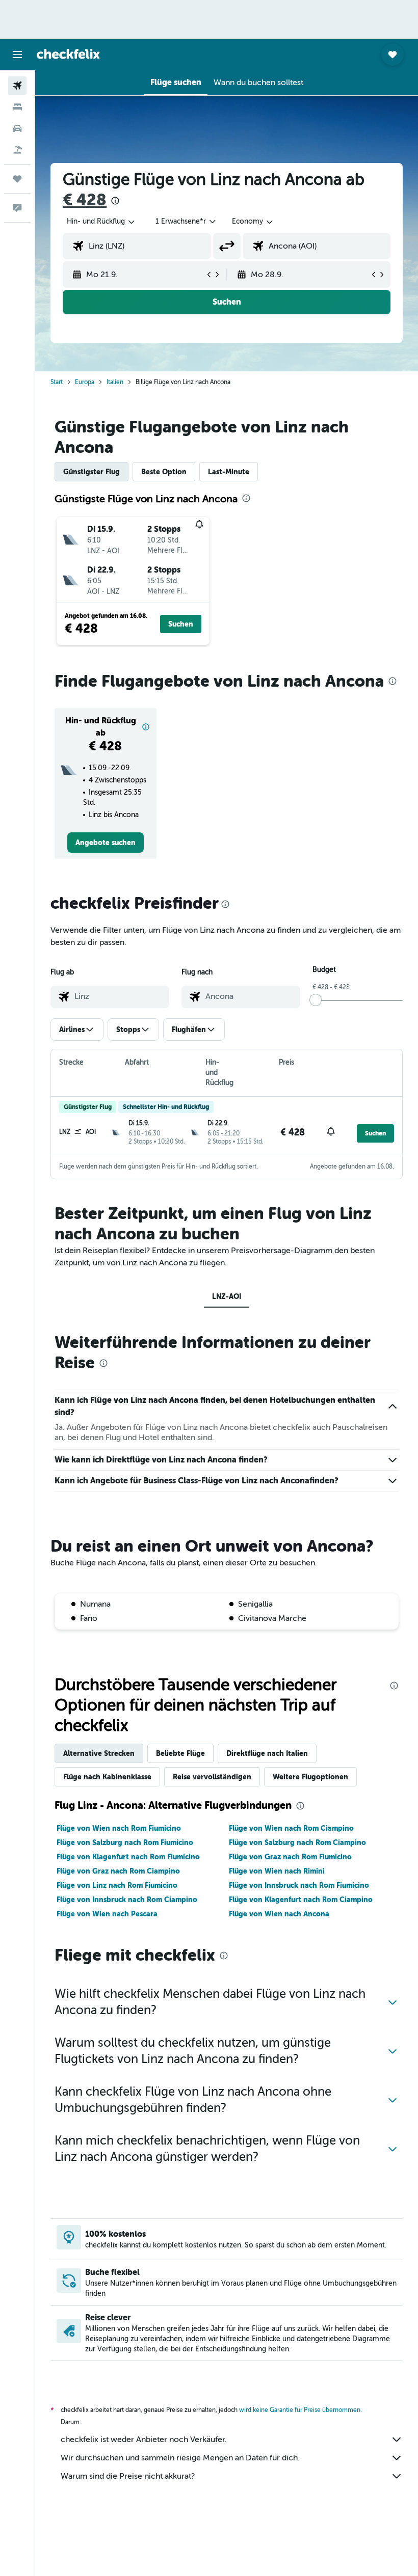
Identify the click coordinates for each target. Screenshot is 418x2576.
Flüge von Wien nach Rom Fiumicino (119, 1828)
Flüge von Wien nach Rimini (277, 1871)
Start (57, 382)
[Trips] (17, 179)
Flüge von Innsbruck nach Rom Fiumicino (299, 1885)
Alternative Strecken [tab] (99, 1753)
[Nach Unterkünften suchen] (17, 107)
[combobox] (253, 222)
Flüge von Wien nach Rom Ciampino (291, 1828)
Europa (85, 382)
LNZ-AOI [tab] (227, 1296)
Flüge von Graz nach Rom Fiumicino (290, 1857)
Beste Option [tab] (164, 472)
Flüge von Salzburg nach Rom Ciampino (297, 1842)
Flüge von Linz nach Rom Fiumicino (117, 1885)
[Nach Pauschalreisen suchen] (17, 150)
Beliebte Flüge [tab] (180, 1753)
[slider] (316, 1000)
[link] (106, 843)
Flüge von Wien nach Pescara (107, 1914)
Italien (115, 382)
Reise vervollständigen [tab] (212, 1777)
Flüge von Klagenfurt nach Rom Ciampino (301, 1900)
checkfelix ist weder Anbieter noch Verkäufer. (144, 2439)
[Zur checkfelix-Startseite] (68, 54)
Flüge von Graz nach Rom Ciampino (118, 1871)
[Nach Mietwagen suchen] (17, 128)
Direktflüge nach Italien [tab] (267, 1753)
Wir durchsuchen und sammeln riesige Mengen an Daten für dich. (180, 2458)
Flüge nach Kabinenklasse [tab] (107, 1777)
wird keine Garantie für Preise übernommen (300, 2410)
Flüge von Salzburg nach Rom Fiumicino (125, 1842)
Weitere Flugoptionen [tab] (310, 1777)
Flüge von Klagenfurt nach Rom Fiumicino (128, 1857)
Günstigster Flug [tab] (92, 472)
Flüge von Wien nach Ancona (279, 1914)
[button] (17, 55)
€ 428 (85, 200)
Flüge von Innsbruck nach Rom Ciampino (127, 1900)
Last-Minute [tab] (229, 472)
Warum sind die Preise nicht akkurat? (128, 2476)
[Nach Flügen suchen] (17, 86)
